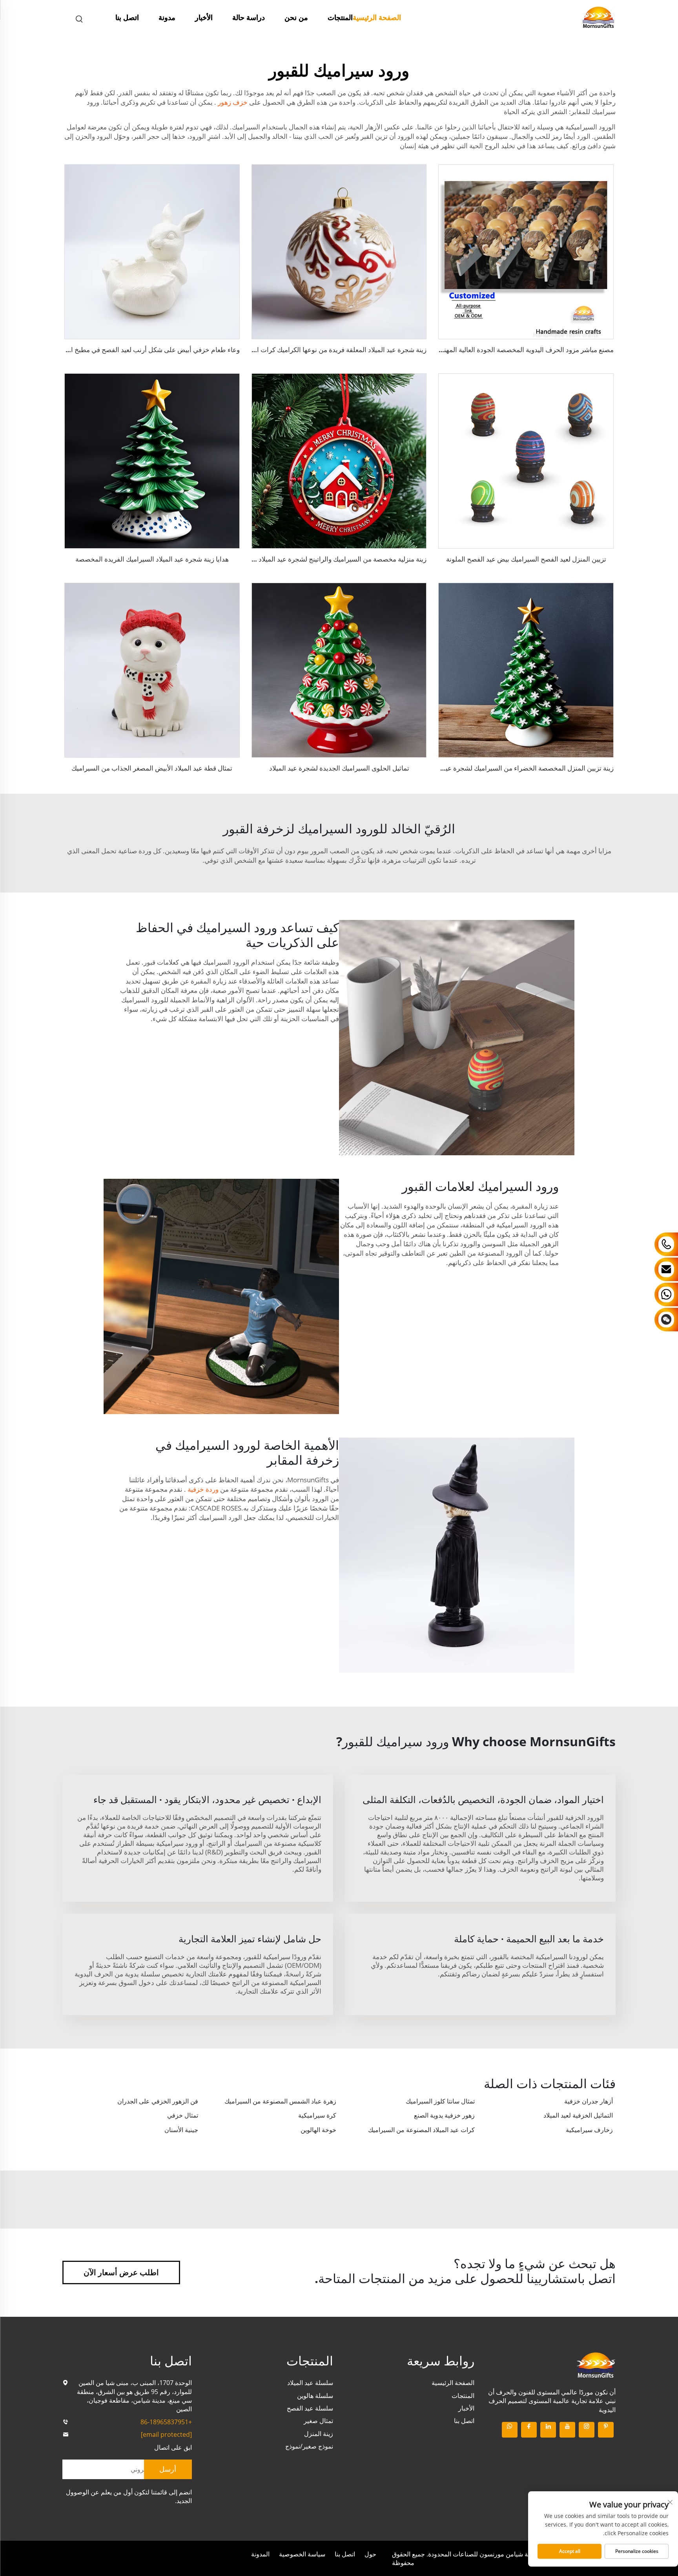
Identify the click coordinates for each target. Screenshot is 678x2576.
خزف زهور (232, 102)
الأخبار (204, 17)
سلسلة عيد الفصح (310, 2408)
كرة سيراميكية (317, 2115)
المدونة (260, 2554)
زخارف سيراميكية (589, 2130)
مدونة (167, 17)
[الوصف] (596, 2364)
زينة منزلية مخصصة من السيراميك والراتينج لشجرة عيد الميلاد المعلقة (332, 559)
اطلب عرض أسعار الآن (121, 2272)
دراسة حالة (249, 17)
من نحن (296, 17)
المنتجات (340, 17)
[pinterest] (606, 2430)
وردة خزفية (202, 1489)
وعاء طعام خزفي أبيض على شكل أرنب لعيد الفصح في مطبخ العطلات (145, 350)
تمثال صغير (318, 2421)
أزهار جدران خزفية (589, 2101)
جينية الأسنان (181, 2130)
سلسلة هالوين (315, 2396)
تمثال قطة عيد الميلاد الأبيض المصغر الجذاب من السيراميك (152, 768)
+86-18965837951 (166, 2422)
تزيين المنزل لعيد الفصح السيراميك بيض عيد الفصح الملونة (526, 559)
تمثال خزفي (183, 2115)
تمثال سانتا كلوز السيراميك (440, 2101)
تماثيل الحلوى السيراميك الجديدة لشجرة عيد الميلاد (339, 768)
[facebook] (529, 2430)
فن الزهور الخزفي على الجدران (158, 2101)
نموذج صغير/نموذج (309, 2446)
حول (370, 2554)
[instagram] (587, 2430)
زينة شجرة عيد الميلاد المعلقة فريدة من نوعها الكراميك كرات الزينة (335, 350)
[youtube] (567, 2430)
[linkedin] (548, 2430)
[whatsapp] (510, 2430)
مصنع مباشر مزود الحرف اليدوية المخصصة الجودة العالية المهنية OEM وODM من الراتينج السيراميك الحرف (466, 350)
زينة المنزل (319, 2434)
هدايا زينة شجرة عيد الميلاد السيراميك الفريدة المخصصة (152, 559)
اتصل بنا (127, 17)
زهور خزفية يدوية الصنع (444, 2115)
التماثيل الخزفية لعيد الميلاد (578, 2115)
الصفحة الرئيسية (377, 17)
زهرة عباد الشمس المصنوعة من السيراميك (280, 2101)
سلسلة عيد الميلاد (310, 2383)
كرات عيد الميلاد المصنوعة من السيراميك (421, 2130)
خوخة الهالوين (318, 2130)
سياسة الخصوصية (302, 2554)
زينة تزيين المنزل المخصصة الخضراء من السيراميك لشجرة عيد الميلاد (519, 768)
